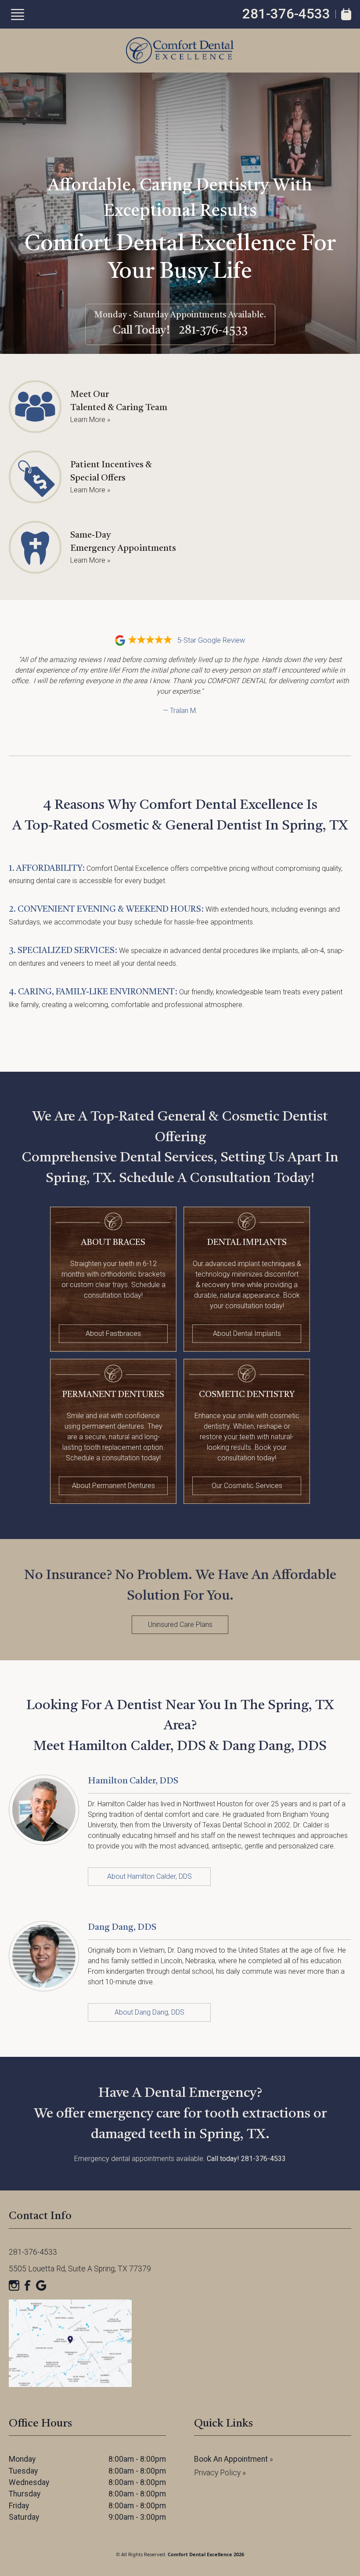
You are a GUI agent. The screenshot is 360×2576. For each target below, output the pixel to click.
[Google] (41, 2285)
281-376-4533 (286, 14)
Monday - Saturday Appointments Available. (180, 315)
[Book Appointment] (346, 14)
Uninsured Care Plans (180, 1625)
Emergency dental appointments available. (180, 2159)
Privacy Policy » (220, 2473)
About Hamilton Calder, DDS (149, 1876)
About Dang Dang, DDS (149, 2012)
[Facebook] (28, 2285)
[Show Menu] (18, 15)
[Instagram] (14, 2285)
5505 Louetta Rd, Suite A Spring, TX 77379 (80, 2269)
